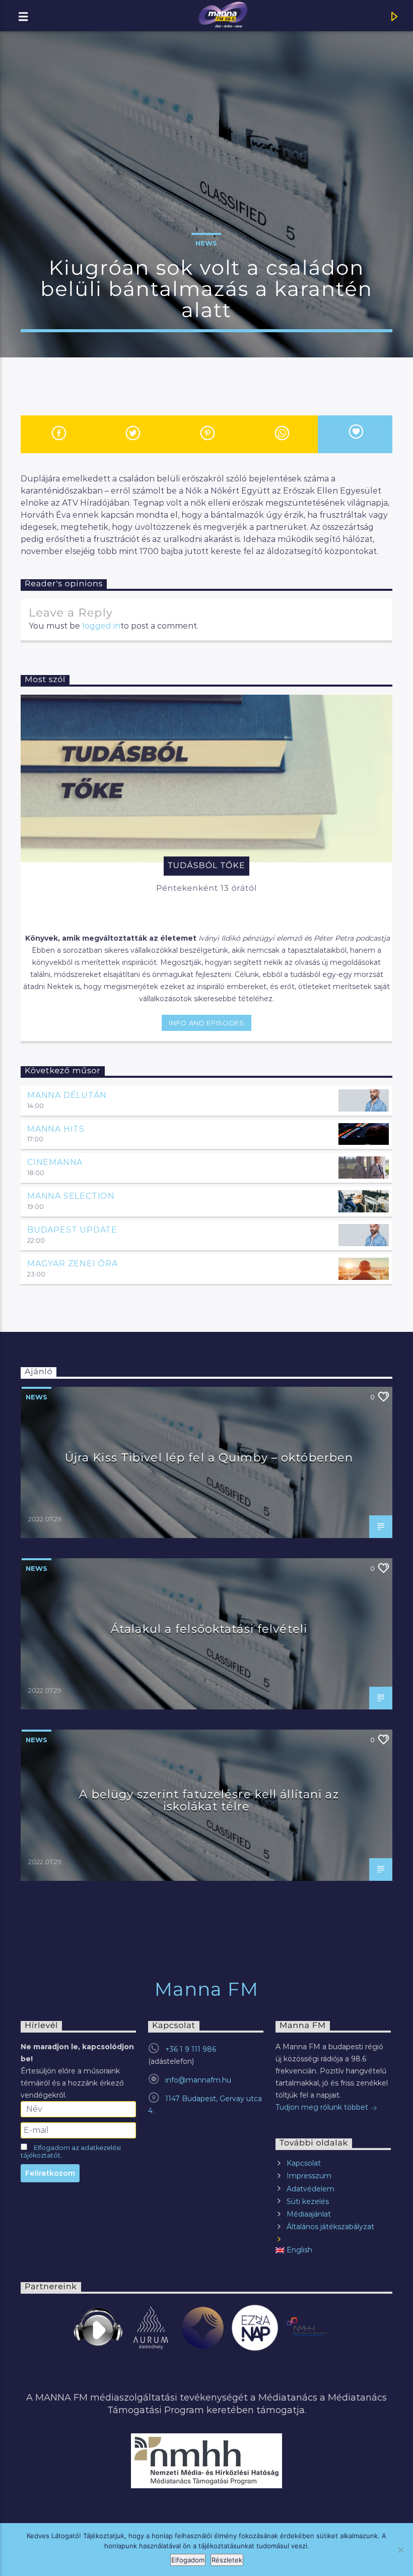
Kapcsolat (304, 2163)
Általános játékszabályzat (330, 2227)
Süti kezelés (308, 2201)
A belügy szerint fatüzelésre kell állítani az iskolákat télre (209, 1800)
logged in (101, 626)
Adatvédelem (311, 2189)
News (206, 243)
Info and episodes (206, 1023)
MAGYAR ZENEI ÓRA (73, 1264)
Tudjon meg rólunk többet (323, 2107)
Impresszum (309, 2176)
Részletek (227, 2560)
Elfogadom (188, 2560)
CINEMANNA (55, 1162)
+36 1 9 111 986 (191, 2049)
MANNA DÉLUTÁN (67, 1095)
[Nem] (400, 2550)
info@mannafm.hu (198, 2080)
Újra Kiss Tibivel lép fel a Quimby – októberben (209, 1457)
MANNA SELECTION (71, 1196)
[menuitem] (333, 2250)
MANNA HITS (56, 1129)
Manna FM (207, 1989)
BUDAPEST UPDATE (72, 1230)
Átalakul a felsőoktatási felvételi (209, 1629)
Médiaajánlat (309, 2214)
